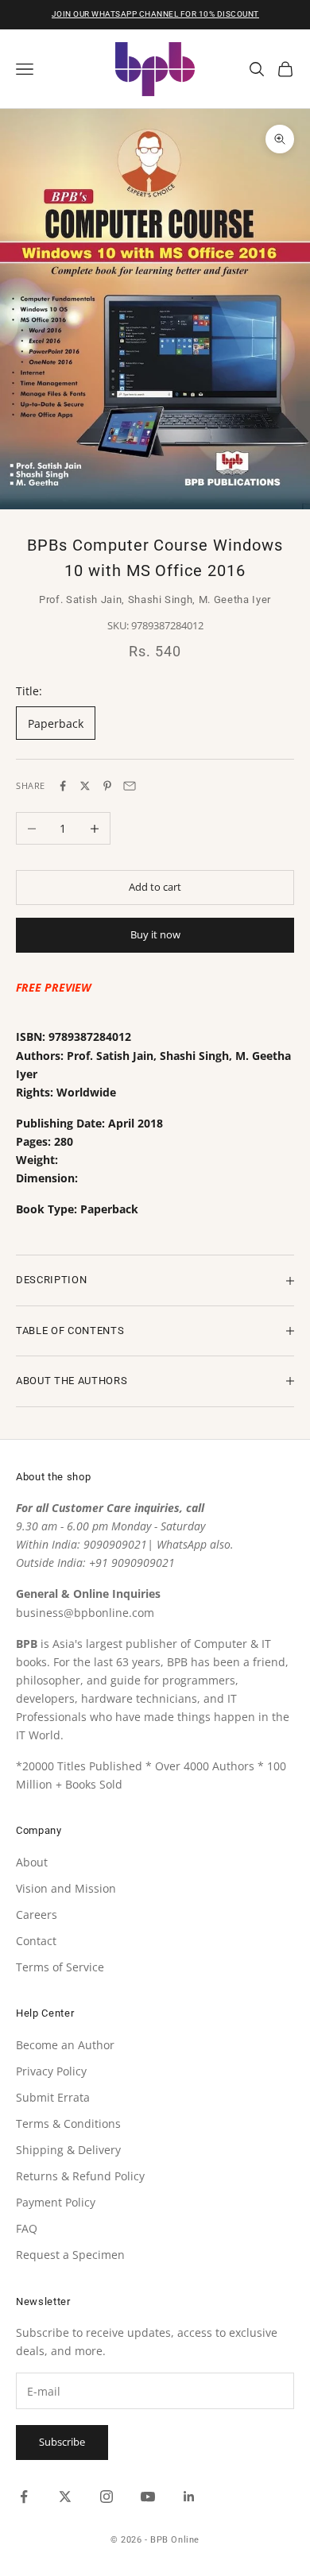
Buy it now (155, 934)
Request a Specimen (70, 2255)
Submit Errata (53, 2097)
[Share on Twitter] (85, 786)
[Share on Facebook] (63, 786)
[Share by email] (130, 786)
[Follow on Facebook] (24, 2497)
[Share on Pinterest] (107, 786)
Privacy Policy (51, 2071)
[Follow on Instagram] (107, 2497)
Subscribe (62, 2442)
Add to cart (155, 887)
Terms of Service (60, 1967)
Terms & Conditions (68, 2123)
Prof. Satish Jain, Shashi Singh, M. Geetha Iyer (155, 600)
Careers (37, 1915)
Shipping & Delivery (68, 2150)
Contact (36, 1941)
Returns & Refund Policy (80, 2176)
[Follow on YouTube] (148, 2497)
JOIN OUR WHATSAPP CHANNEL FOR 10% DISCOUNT (155, 14)
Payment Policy (56, 2202)
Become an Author (65, 2045)
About (32, 1862)
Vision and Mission (66, 1888)
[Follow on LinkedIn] (189, 2497)
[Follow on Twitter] (65, 2497)
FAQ (27, 2228)
